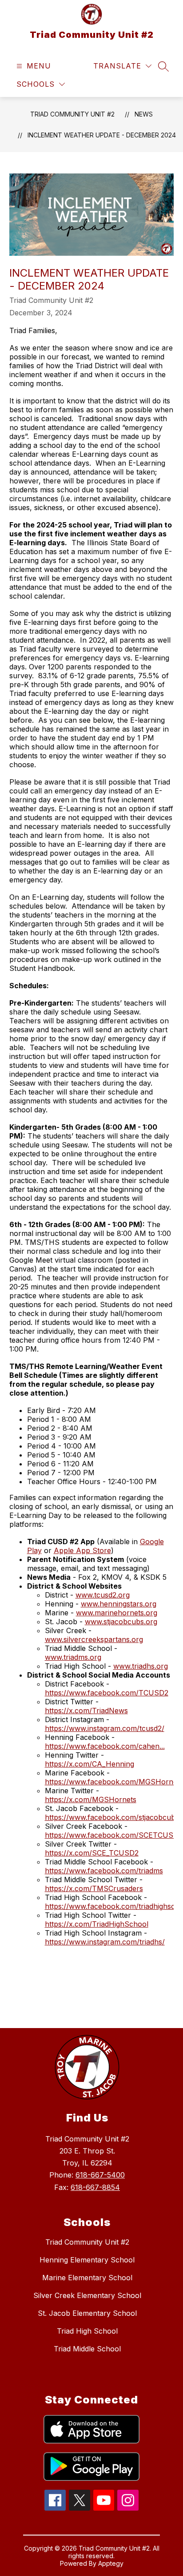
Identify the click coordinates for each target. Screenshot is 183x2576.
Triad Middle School (87, 2349)
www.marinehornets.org (117, 1613)
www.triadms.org (73, 1657)
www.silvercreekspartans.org (94, 1639)
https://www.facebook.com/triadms (104, 1871)
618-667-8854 (95, 2187)
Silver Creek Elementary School (87, 2295)
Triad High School (87, 2331)
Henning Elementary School (87, 2260)
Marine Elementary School (87, 2278)
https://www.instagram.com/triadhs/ (105, 1942)
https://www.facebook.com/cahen (102, 1746)
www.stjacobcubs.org (121, 1622)
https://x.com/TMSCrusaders (94, 1888)
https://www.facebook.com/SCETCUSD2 (114, 1835)
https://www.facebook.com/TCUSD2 (107, 1693)
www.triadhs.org (141, 1666)
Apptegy (111, 2563)
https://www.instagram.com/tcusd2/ (105, 1728)
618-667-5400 (100, 2175)
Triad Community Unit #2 (72, 114)
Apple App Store (82, 1550)
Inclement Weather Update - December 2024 (102, 135)
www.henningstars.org (119, 1604)
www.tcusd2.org (103, 1595)
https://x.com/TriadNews (86, 1711)
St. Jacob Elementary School (87, 2313)
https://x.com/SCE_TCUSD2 (92, 1853)
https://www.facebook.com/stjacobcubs (112, 1817)
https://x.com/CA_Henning (90, 1764)
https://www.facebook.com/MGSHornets (114, 1782)
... (162, 1746)
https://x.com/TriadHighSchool (97, 1924)
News (144, 114)
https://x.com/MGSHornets (91, 1799)
